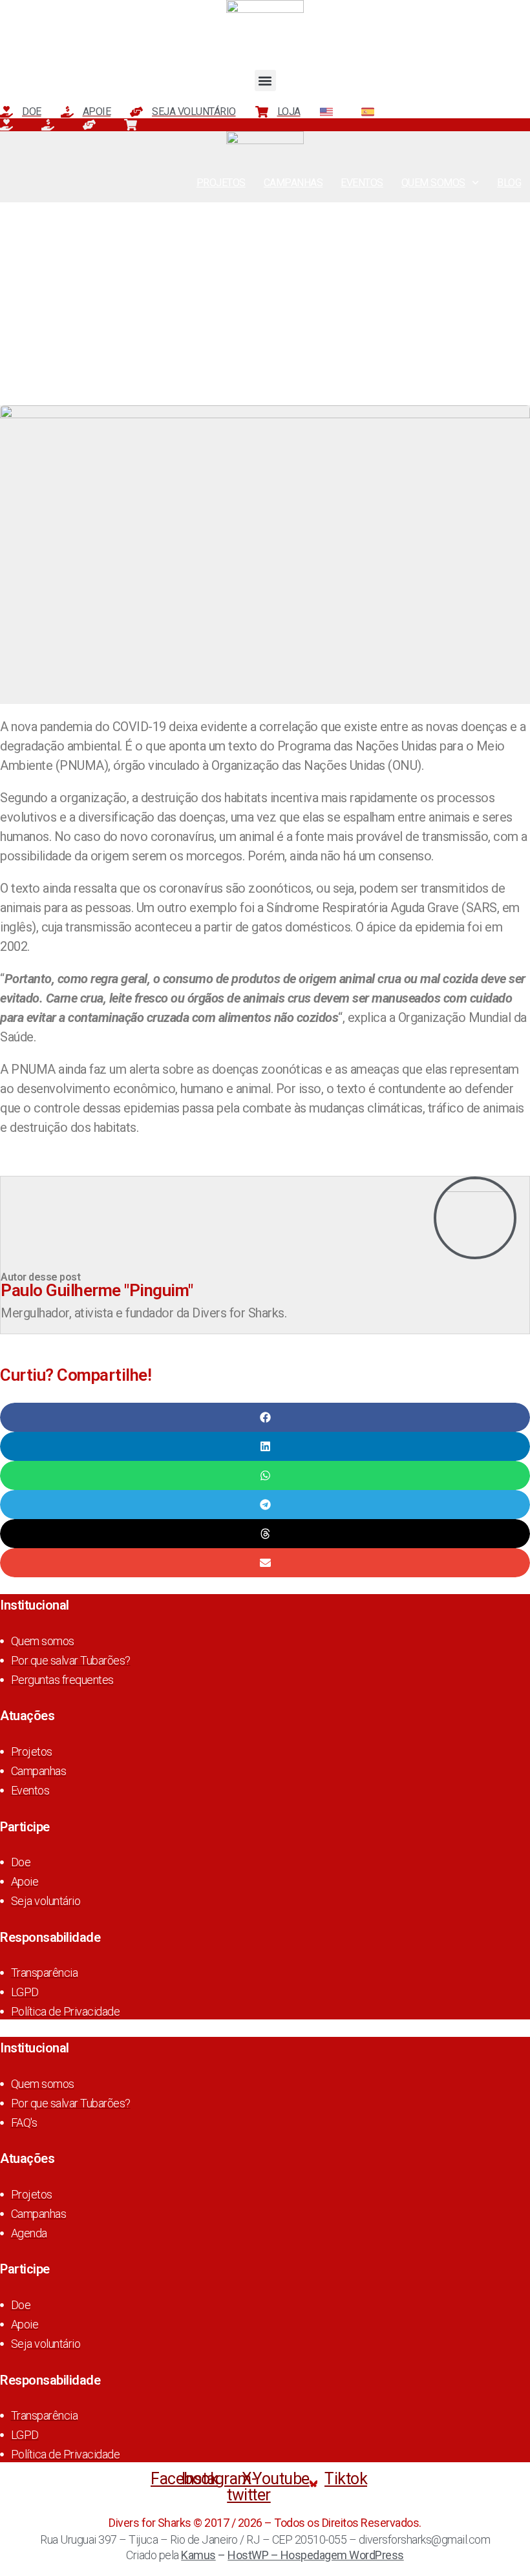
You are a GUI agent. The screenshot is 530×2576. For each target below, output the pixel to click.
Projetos (221, 183)
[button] (265, 80)
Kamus (198, 2555)
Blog (509, 183)
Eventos (362, 183)
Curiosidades (265, 226)
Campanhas (293, 183)
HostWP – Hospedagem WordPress (316, 2555)
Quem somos (433, 183)
